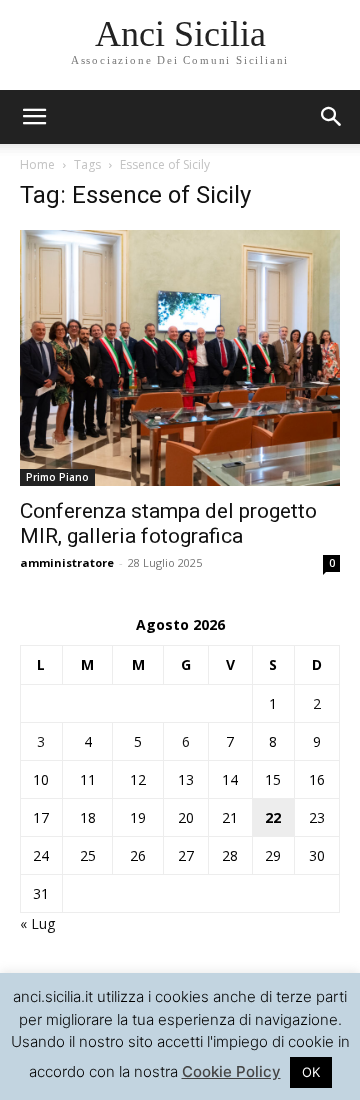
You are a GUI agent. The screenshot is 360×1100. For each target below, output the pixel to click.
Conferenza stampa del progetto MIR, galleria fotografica (168, 523)
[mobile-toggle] (34, 117)
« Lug (37, 923)
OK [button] (311, 1072)
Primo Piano (57, 477)
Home (37, 164)
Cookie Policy (231, 1071)
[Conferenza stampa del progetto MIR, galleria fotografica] (180, 358)
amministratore (67, 562)
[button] (332, 117)
